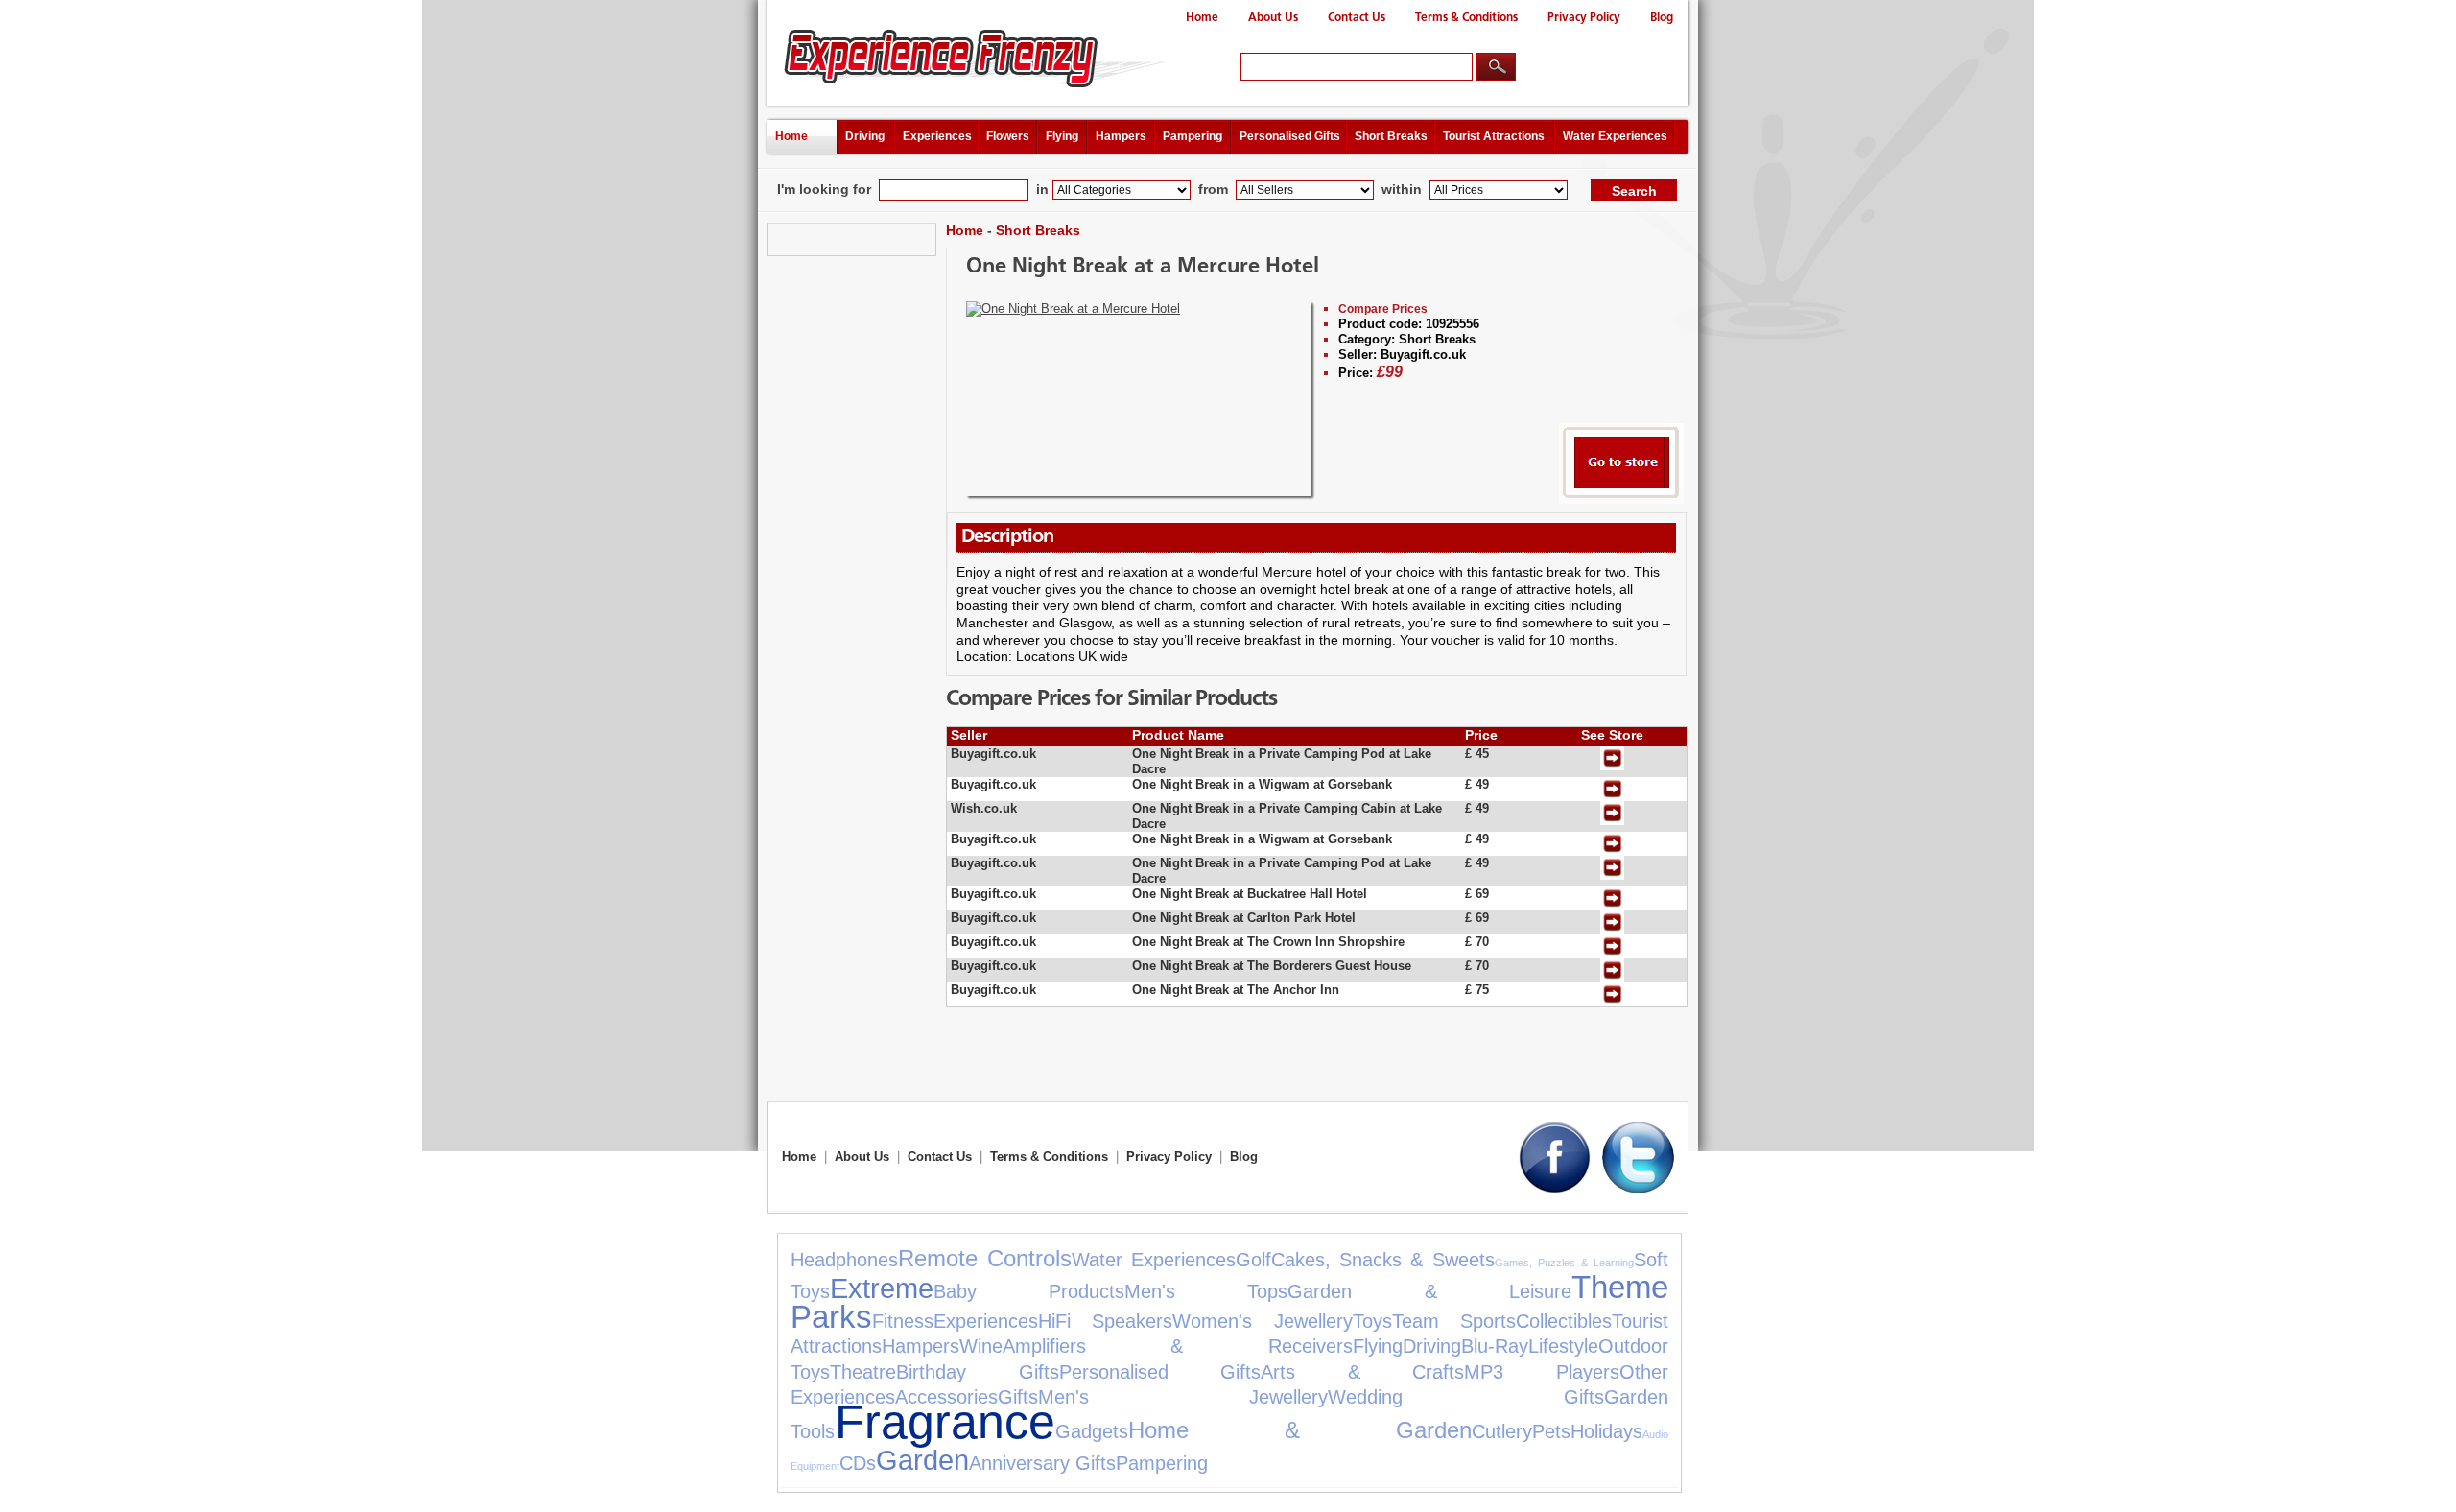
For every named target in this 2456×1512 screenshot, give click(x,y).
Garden (922, 1460)
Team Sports (1454, 1321)
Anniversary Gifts (1042, 1463)
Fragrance (945, 1421)
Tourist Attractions (1494, 136)
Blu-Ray (1495, 1346)
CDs (858, 1463)
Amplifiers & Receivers (1178, 1346)
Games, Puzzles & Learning (1564, 1263)
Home (1202, 18)
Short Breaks (1391, 136)
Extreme (882, 1288)
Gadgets (1092, 1431)
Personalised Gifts (1290, 136)
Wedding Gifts (1465, 1397)
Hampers (1121, 136)
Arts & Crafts (1362, 1372)
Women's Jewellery (1262, 1321)
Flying (1062, 136)
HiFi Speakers (1105, 1321)
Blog (1662, 18)
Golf (1253, 1260)
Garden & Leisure (1429, 1291)
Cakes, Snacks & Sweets (1382, 1260)
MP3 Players (1542, 1372)
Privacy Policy (1584, 18)
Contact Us (1357, 18)
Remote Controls (985, 1258)
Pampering (1193, 136)
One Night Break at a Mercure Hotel (1143, 267)
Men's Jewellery (1183, 1397)
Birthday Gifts (978, 1372)
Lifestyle (1563, 1346)
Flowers (1008, 136)
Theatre (863, 1372)
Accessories (946, 1397)
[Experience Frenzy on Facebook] (1555, 1189)
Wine (981, 1346)
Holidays (1606, 1431)
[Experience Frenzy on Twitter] (1638, 1189)
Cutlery (1502, 1431)
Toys (1372, 1321)
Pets (1551, 1431)
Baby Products (1029, 1291)
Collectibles (1564, 1321)
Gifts (1018, 1397)
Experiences (937, 136)
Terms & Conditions (1466, 18)
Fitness (903, 1321)
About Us (1273, 18)
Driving (865, 136)
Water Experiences (1615, 136)
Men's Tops (1206, 1291)
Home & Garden (1300, 1430)
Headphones (844, 1260)
